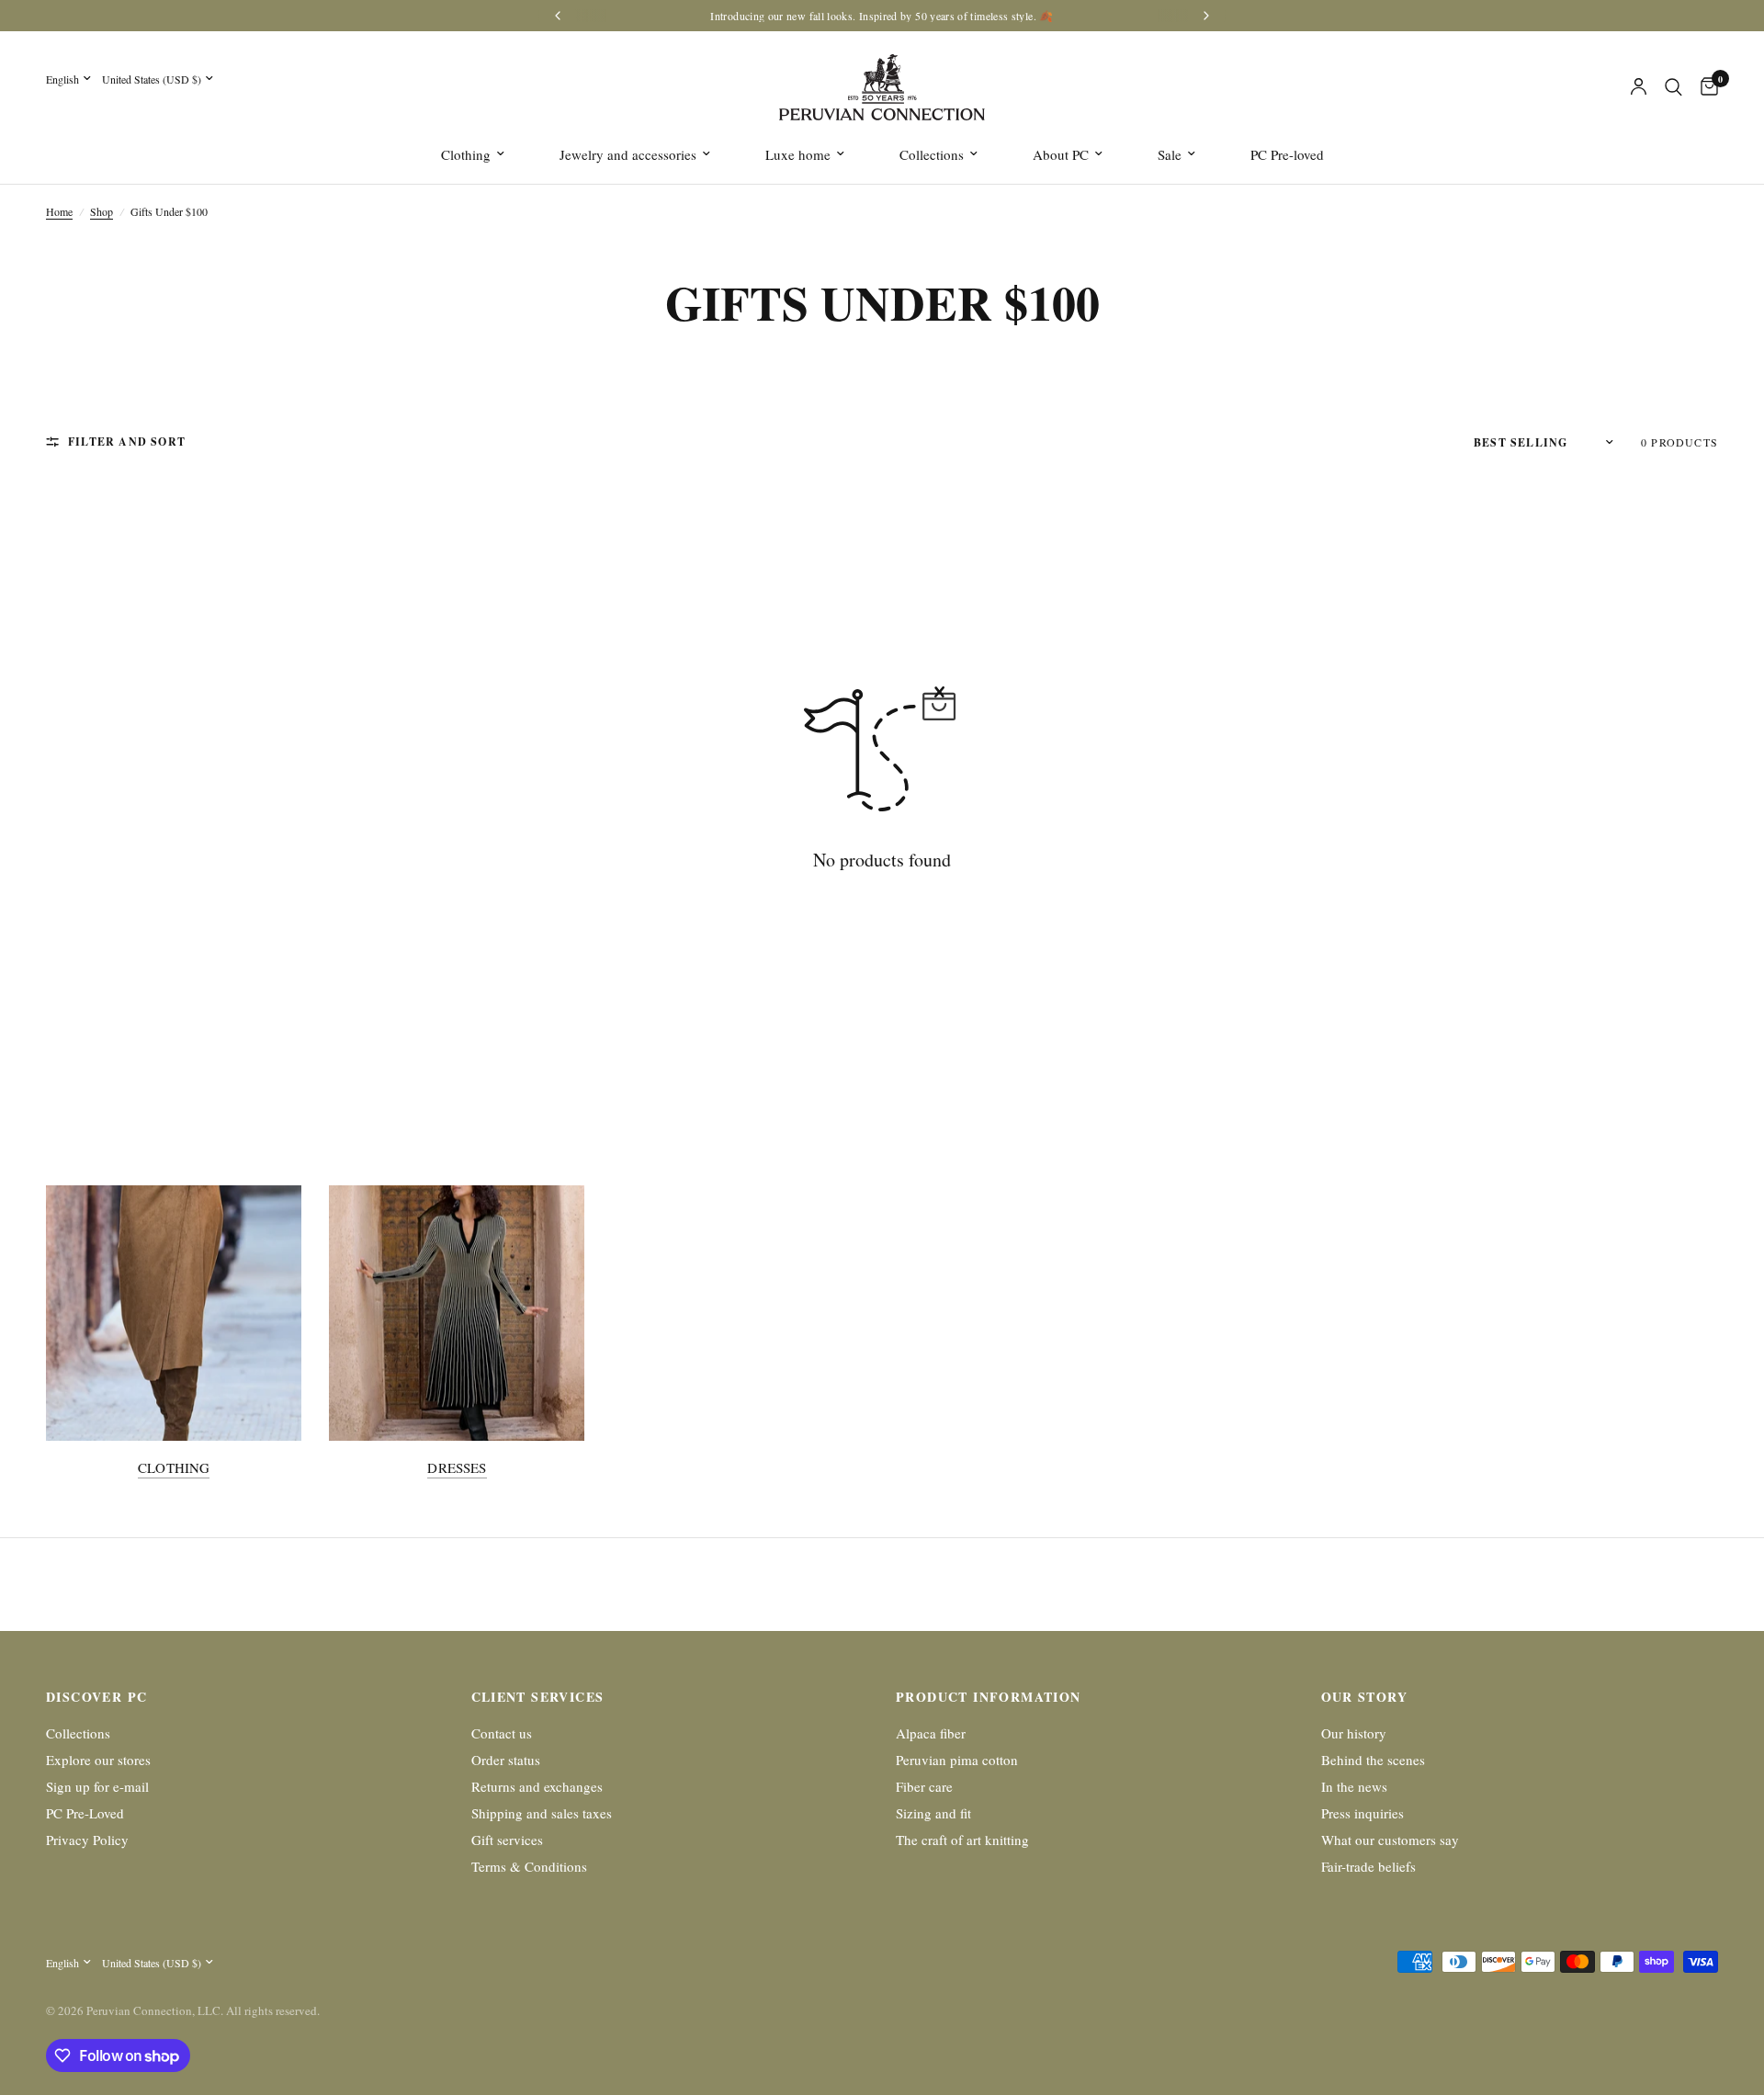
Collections (932, 154)
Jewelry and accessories (628, 154)
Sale (1170, 154)
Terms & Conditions (529, 1866)
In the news (1354, 1786)
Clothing (466, 154)
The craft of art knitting (962, 1840)
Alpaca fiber (931, 1733)
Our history (1354, 1733)
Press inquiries (1363, 1813)
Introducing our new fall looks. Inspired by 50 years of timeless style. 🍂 (882, 16)
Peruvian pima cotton (957, 1760)
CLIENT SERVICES (538, 1697)
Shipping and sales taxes (542, 1813)
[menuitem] (473, 154)
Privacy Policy (87, 1840)
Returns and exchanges (537, 1786)
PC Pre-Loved (85, 1813)
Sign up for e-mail (97, 1786)
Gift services (507, 1840)
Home (59, 211)
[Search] (1674, 87)
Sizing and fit (933, 1813)
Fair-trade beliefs (1368, 1866)
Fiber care (924, 1786)
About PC (1061, 154)
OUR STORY (1365, 1697)
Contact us (502, 1733)
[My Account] (1639, 87)
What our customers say (1390, 1840)
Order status (506, 1760)
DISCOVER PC (96, 1697)
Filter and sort (127, 442)
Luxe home (798, 154)
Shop (102, 211)
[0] (1705, 87)
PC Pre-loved (1287, 154)
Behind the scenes (1373, 1760)
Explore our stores (98, 1760)
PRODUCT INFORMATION (989, 1697)
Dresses (457, 1468)
